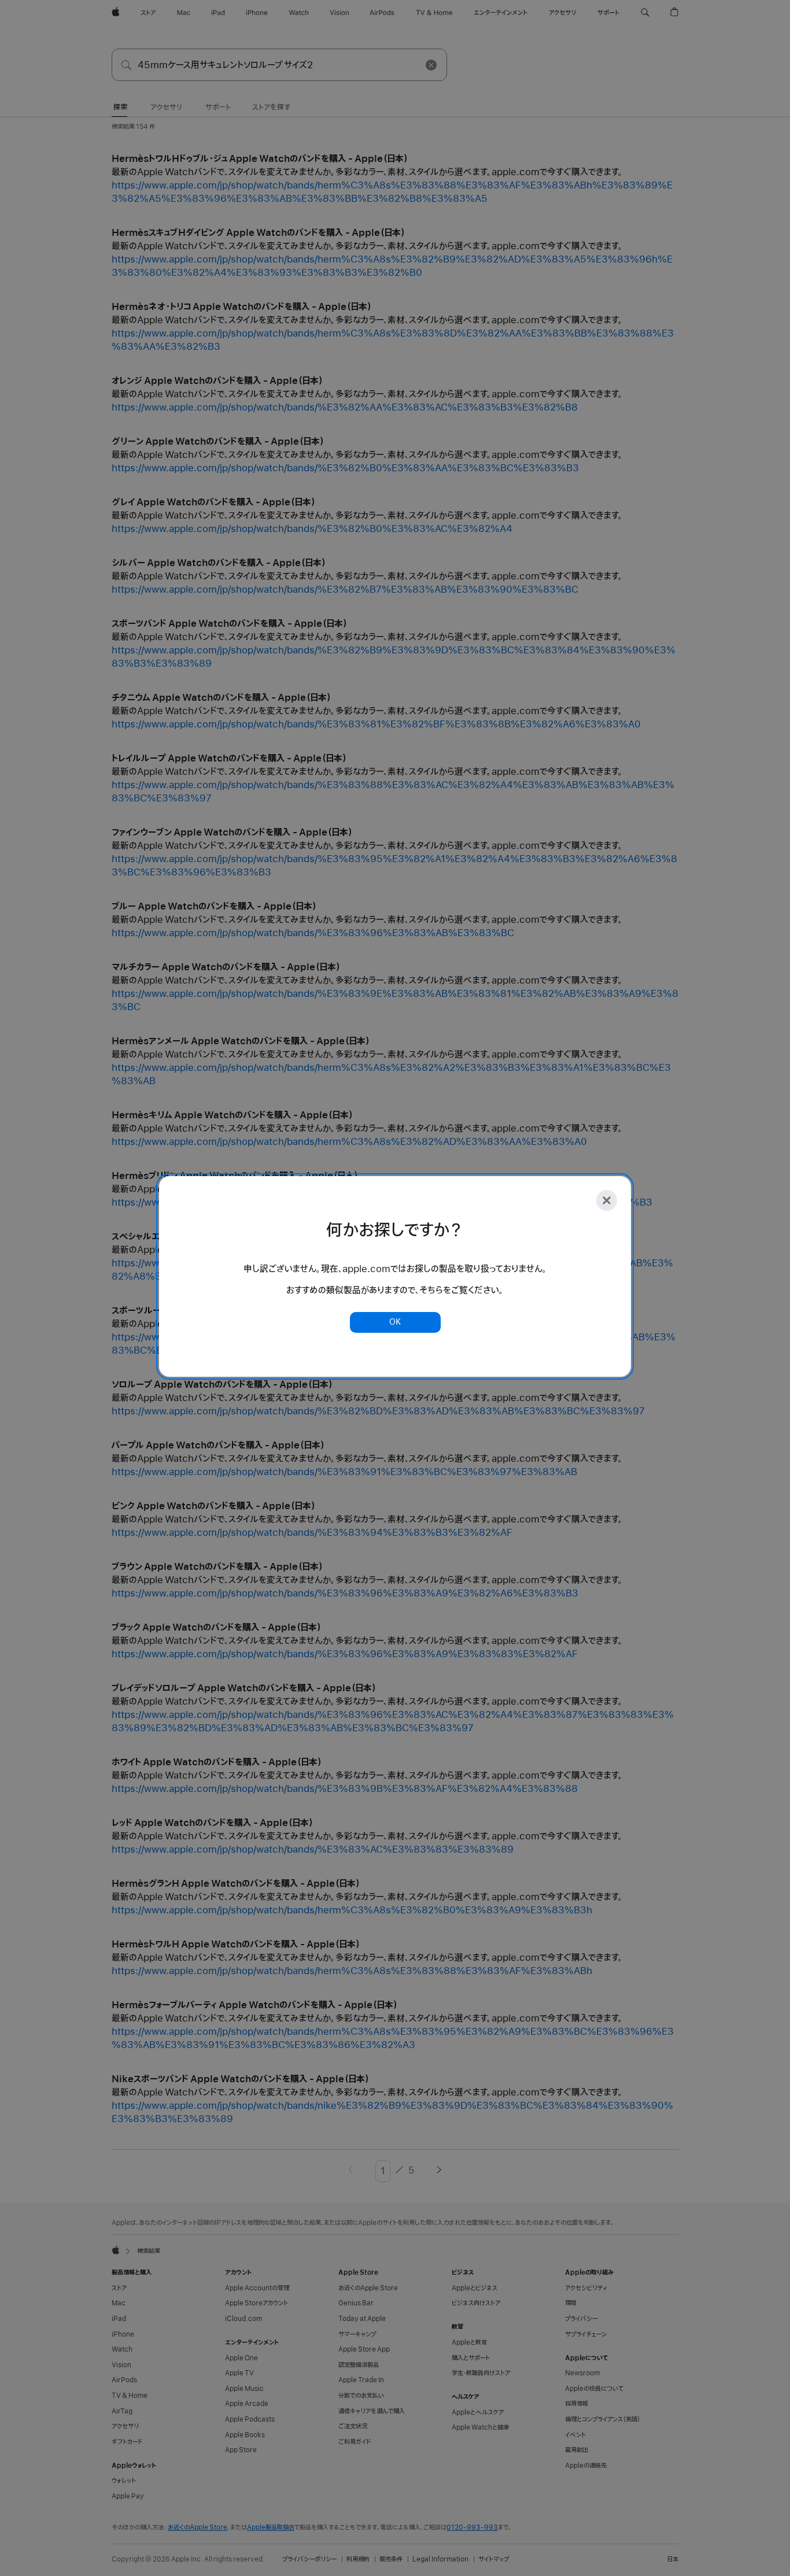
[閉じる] (607, 1200)
